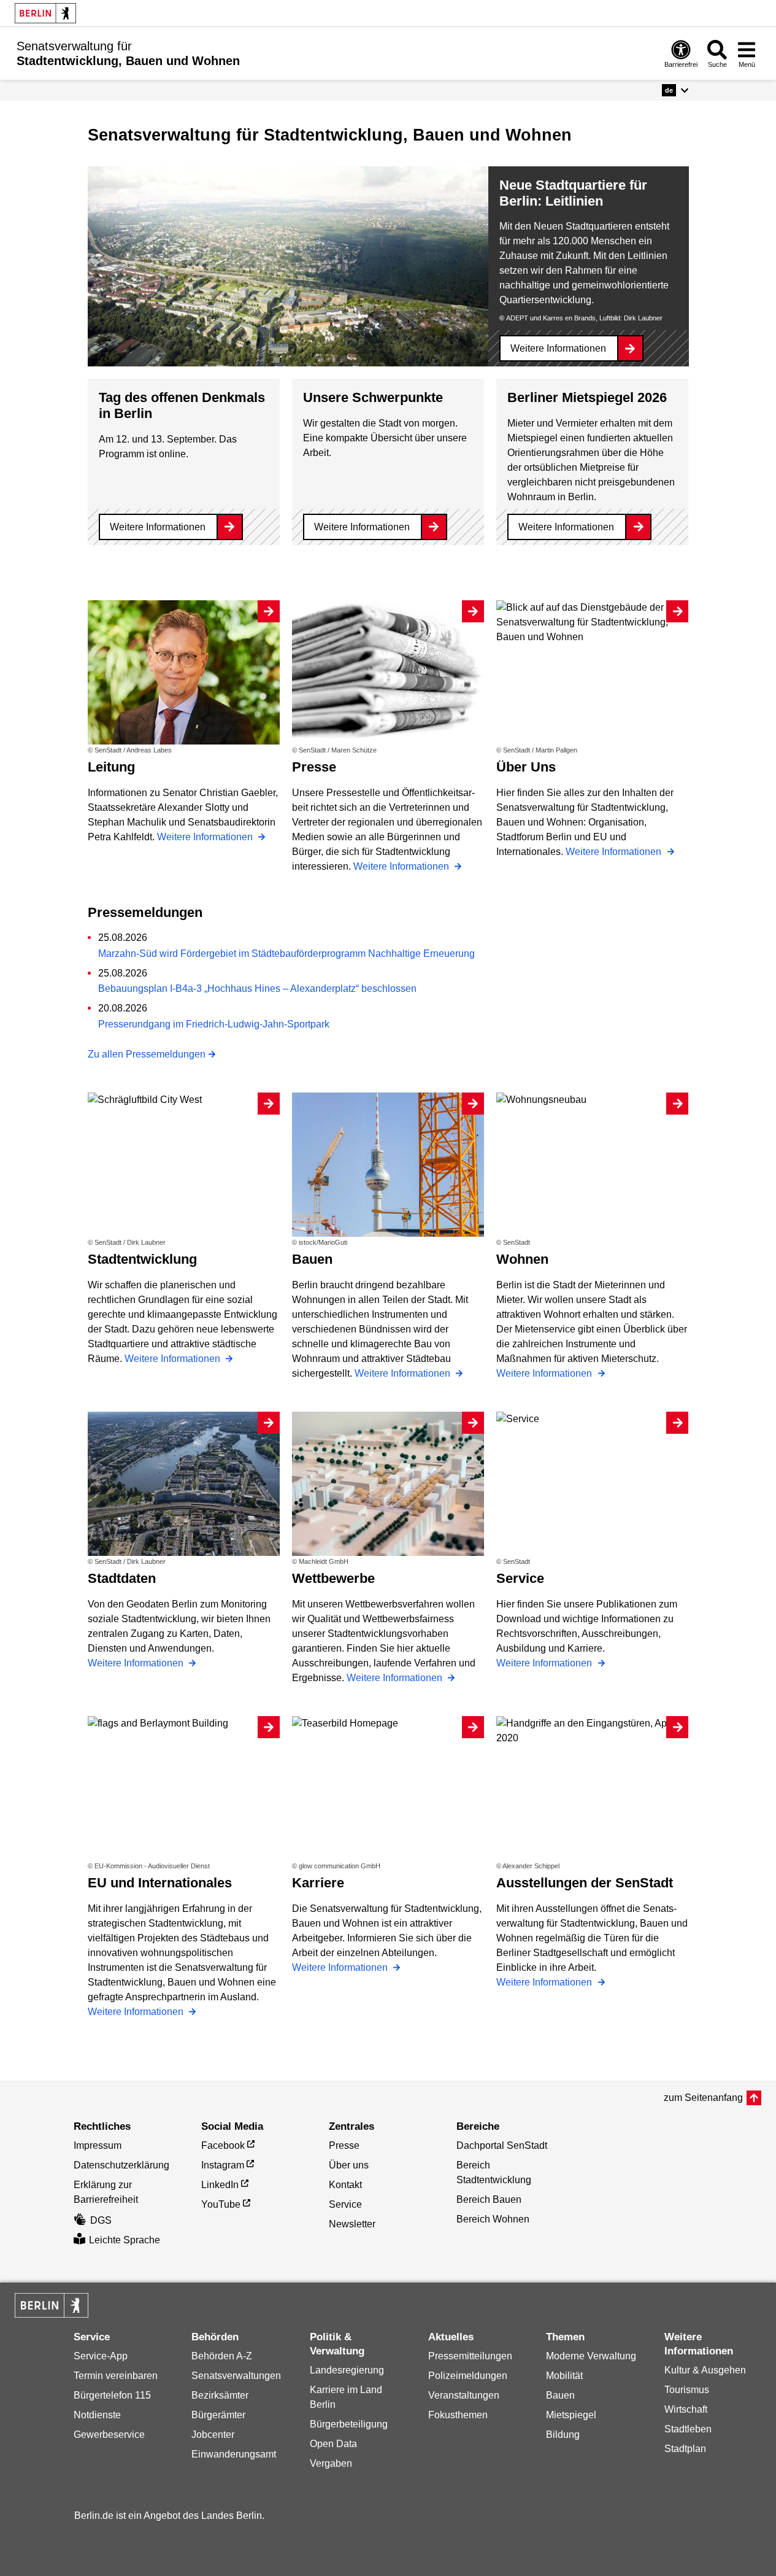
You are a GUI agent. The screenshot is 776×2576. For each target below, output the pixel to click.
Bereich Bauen (489, 2199)
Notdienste (97, 2415)
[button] (675, 90)
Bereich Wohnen (493, 2219)
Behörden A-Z (222, 2356)
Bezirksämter (220, 2395)
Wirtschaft (686, 2409)
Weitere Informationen (558, 348)
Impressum (98, 2145)
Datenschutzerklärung (121, 2165)
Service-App (101, 2356)
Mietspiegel (571, 2415)
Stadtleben (688, 2429)
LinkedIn (220, 2185)
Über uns (349, 2165)
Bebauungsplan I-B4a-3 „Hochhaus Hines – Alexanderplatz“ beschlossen (257, 988)
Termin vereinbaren (116, 2376)
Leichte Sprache (125, 2240)
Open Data (333, 2444)
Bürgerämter (218, 2415)
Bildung (563, 2435)
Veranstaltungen (464, 2395)
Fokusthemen (458, 2415)
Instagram (223, 2165)
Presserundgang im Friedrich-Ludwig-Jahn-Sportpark (214, 1024)
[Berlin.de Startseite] (45, 13)
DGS (101, 2220)
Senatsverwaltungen (236, 2376)
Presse (344, 2145)
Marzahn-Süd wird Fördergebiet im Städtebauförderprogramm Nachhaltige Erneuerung (286, 953)
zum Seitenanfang (703, 2098)
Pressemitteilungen (470, 2356)
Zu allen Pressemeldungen (147, 1054)
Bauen (560, 2395)
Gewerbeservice (109, 2435)
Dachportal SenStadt (502, 2145)
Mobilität (564, 2376)
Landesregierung (347, 2370)
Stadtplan (685, 2449)
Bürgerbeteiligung (349, 2424)
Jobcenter (213, 2435)
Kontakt (345, 2185)
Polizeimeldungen (468, 2376)
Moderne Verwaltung (591, 2356)
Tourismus (687, 2390)
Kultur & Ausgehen (705, 2370)
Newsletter (352, 2224)
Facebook (223, 2145)
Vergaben (331, 2463)
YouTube (221, 2204)
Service (345, 2204)
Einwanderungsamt (234, 2454)
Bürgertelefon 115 (112, 2395)
